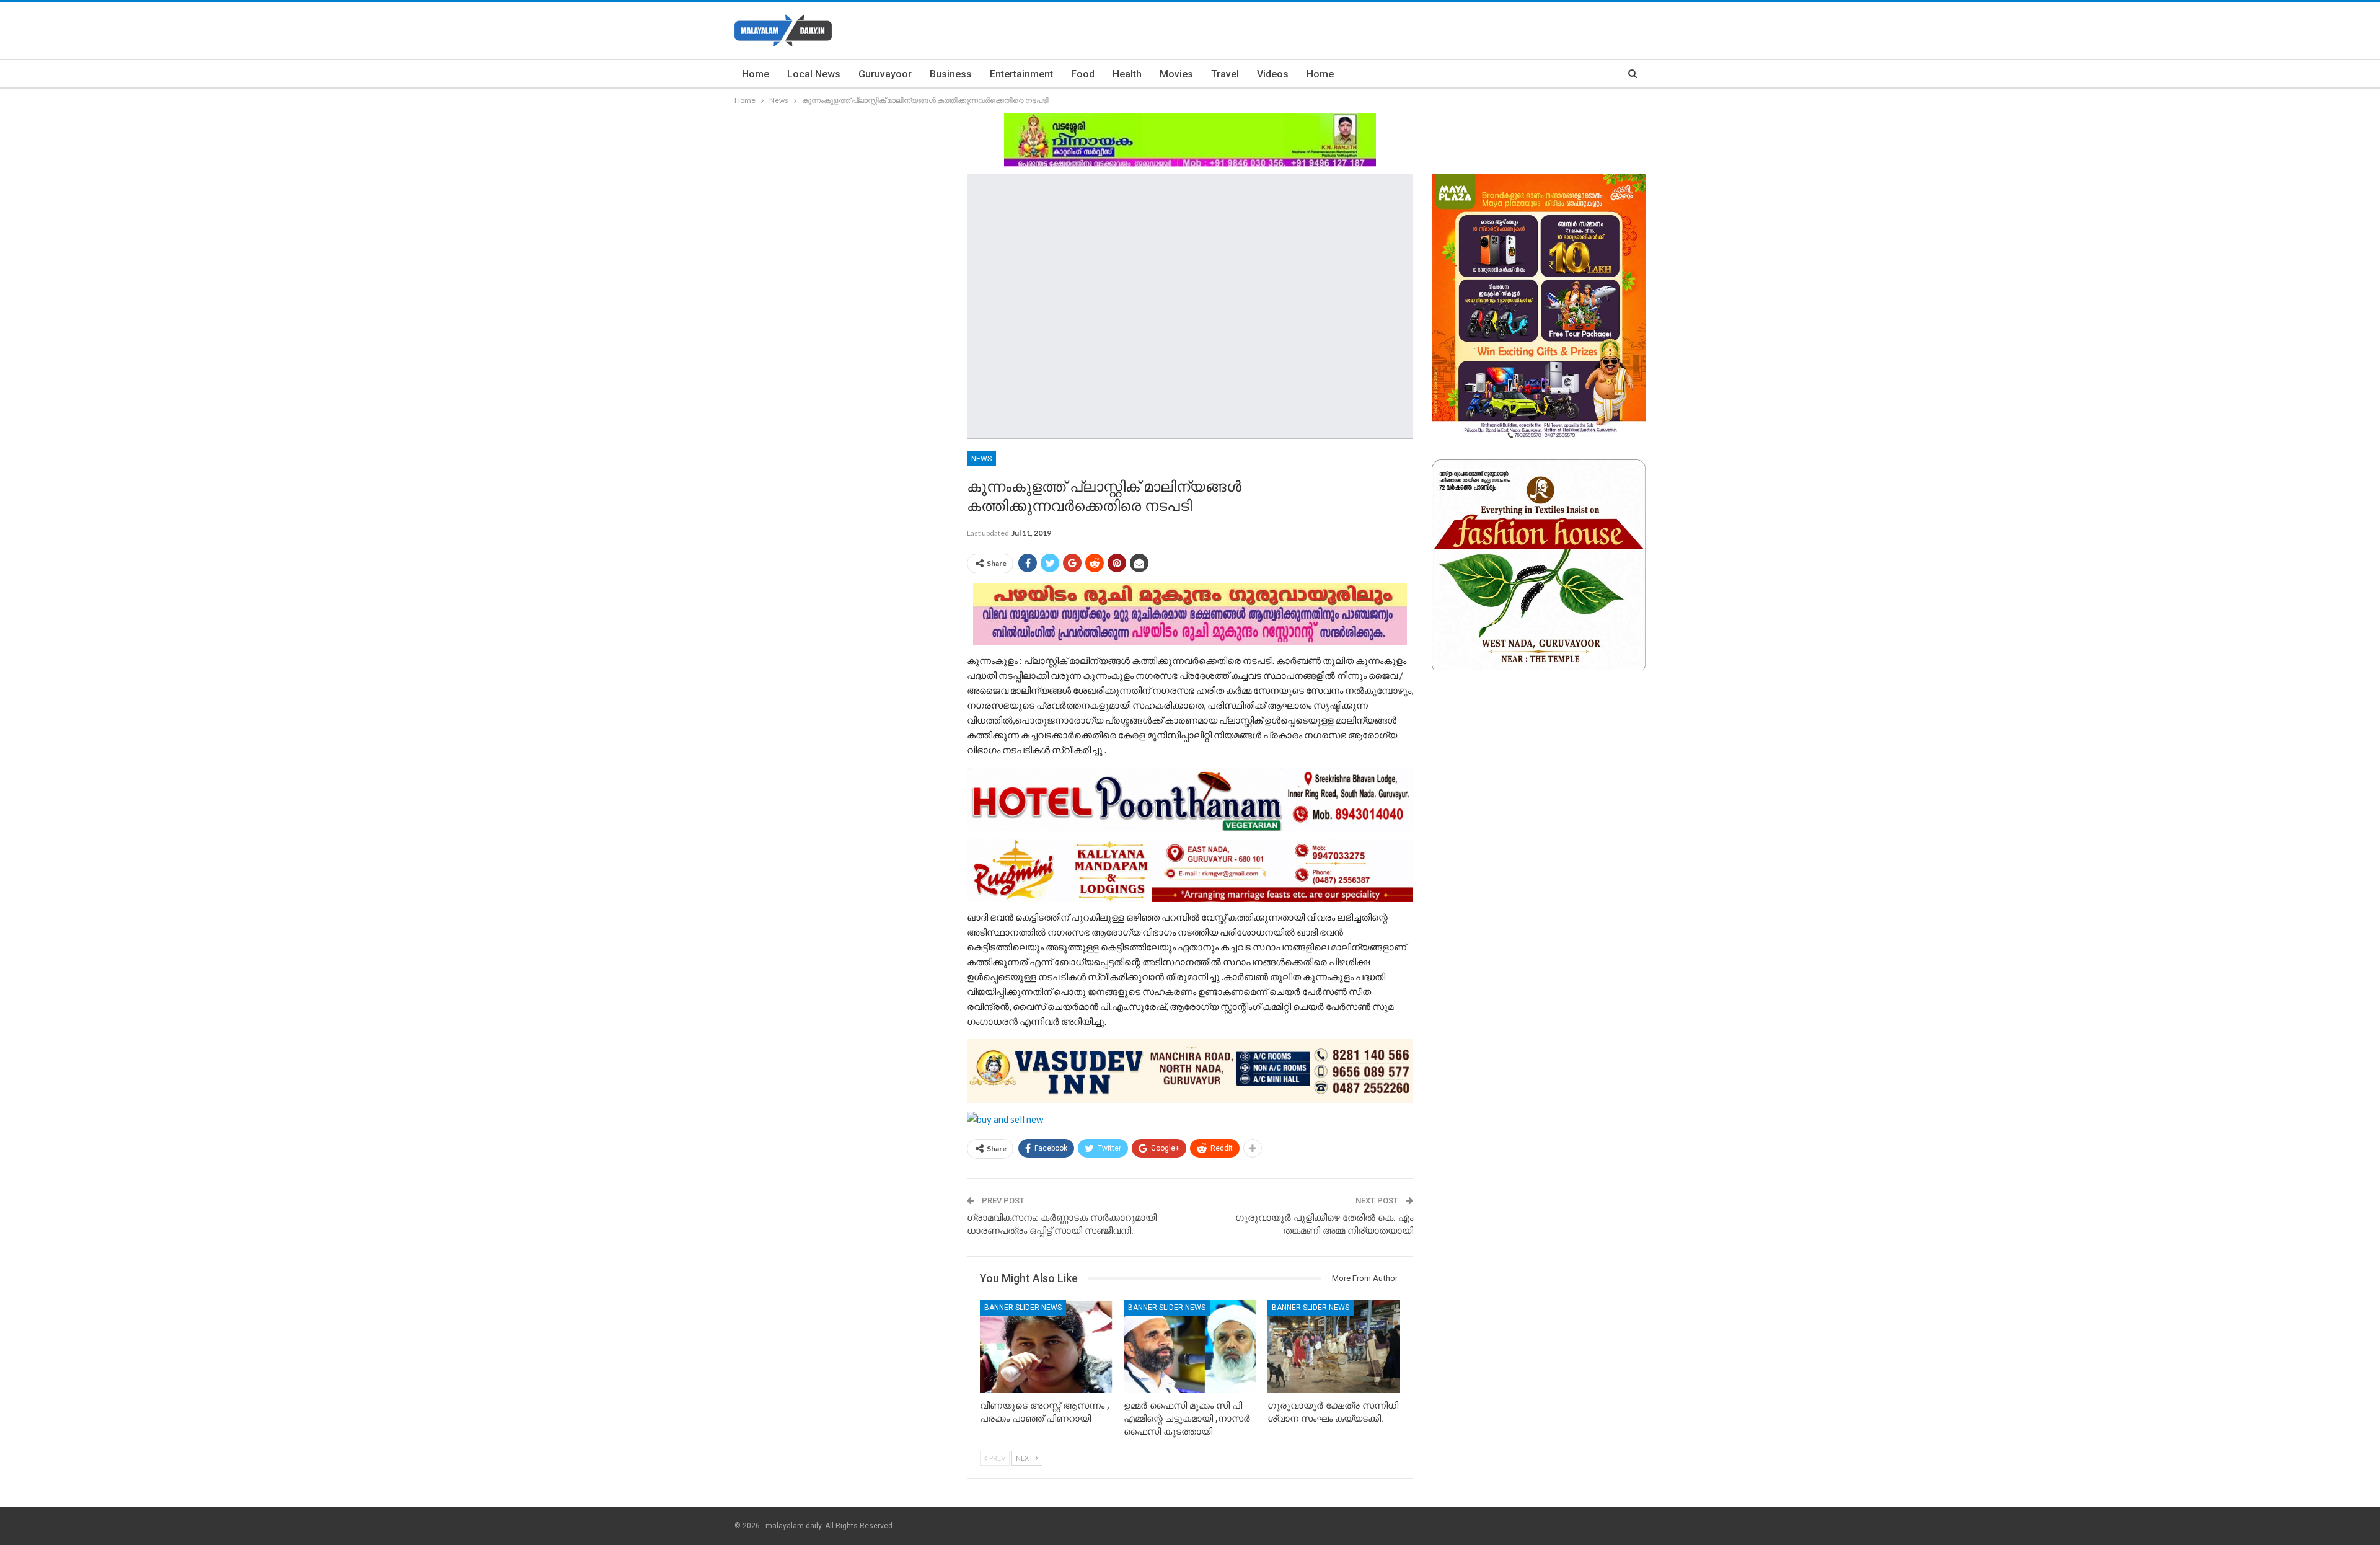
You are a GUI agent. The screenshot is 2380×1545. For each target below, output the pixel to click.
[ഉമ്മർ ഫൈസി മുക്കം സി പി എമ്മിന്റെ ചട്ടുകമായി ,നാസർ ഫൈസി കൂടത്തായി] (1190, 1347)
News (981, 459)
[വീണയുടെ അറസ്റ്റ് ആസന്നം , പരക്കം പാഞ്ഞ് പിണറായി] (1046, 1347)
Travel (1225, 74)
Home (756, 74)
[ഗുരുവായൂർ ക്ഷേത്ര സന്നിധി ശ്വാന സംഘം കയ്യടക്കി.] (1334, 1347)
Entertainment (1021, 74)
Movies (1176, 74)
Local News (814, 74)
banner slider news (1023, 1308)
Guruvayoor (885, 74)
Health (1127, 74)
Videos (1273, 74)
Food (1083, 74)
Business (951, 74)
